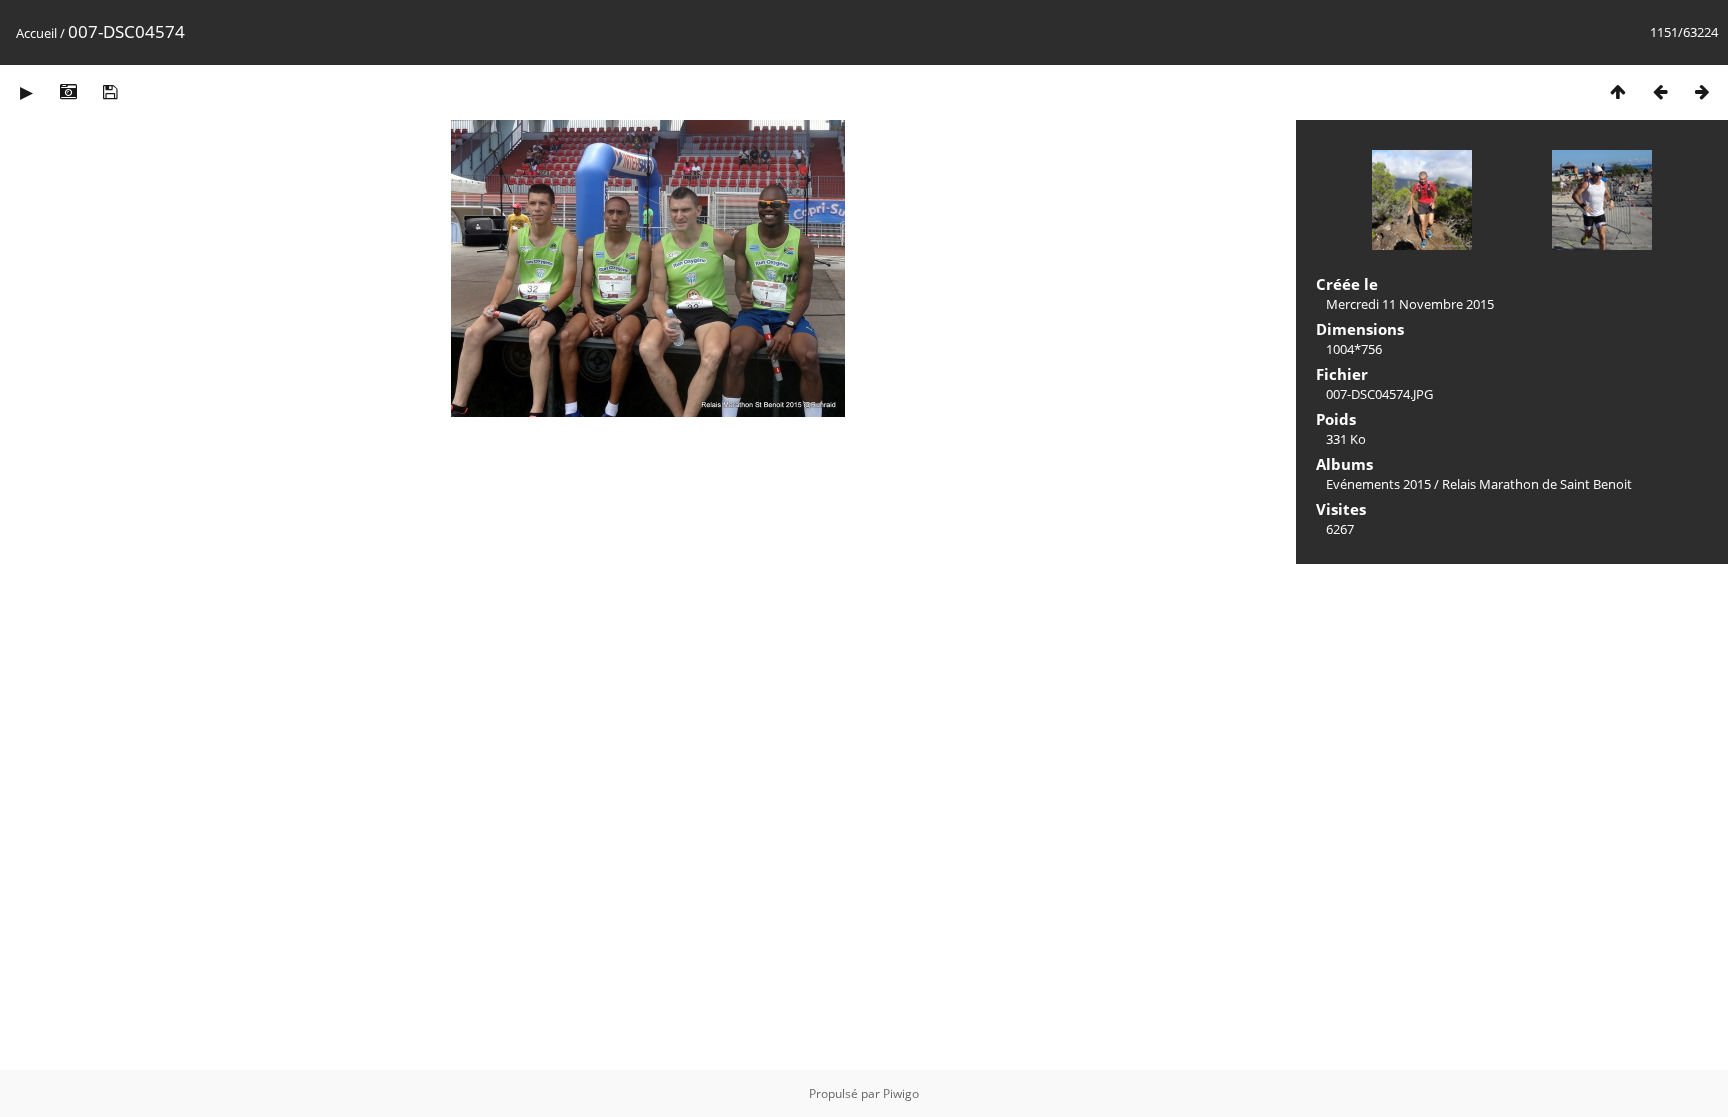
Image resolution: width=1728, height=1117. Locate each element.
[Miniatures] (1618, 91)
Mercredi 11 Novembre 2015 (1410, 304)
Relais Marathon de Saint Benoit (1537, 484)
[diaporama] (26, 91)
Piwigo (901, 1093)
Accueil (36, 33)
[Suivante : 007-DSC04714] (1702, 91)
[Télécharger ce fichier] (110, 91)
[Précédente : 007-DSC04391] (1660, 91)
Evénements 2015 (1378, 484)
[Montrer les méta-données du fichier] (68, 91)
